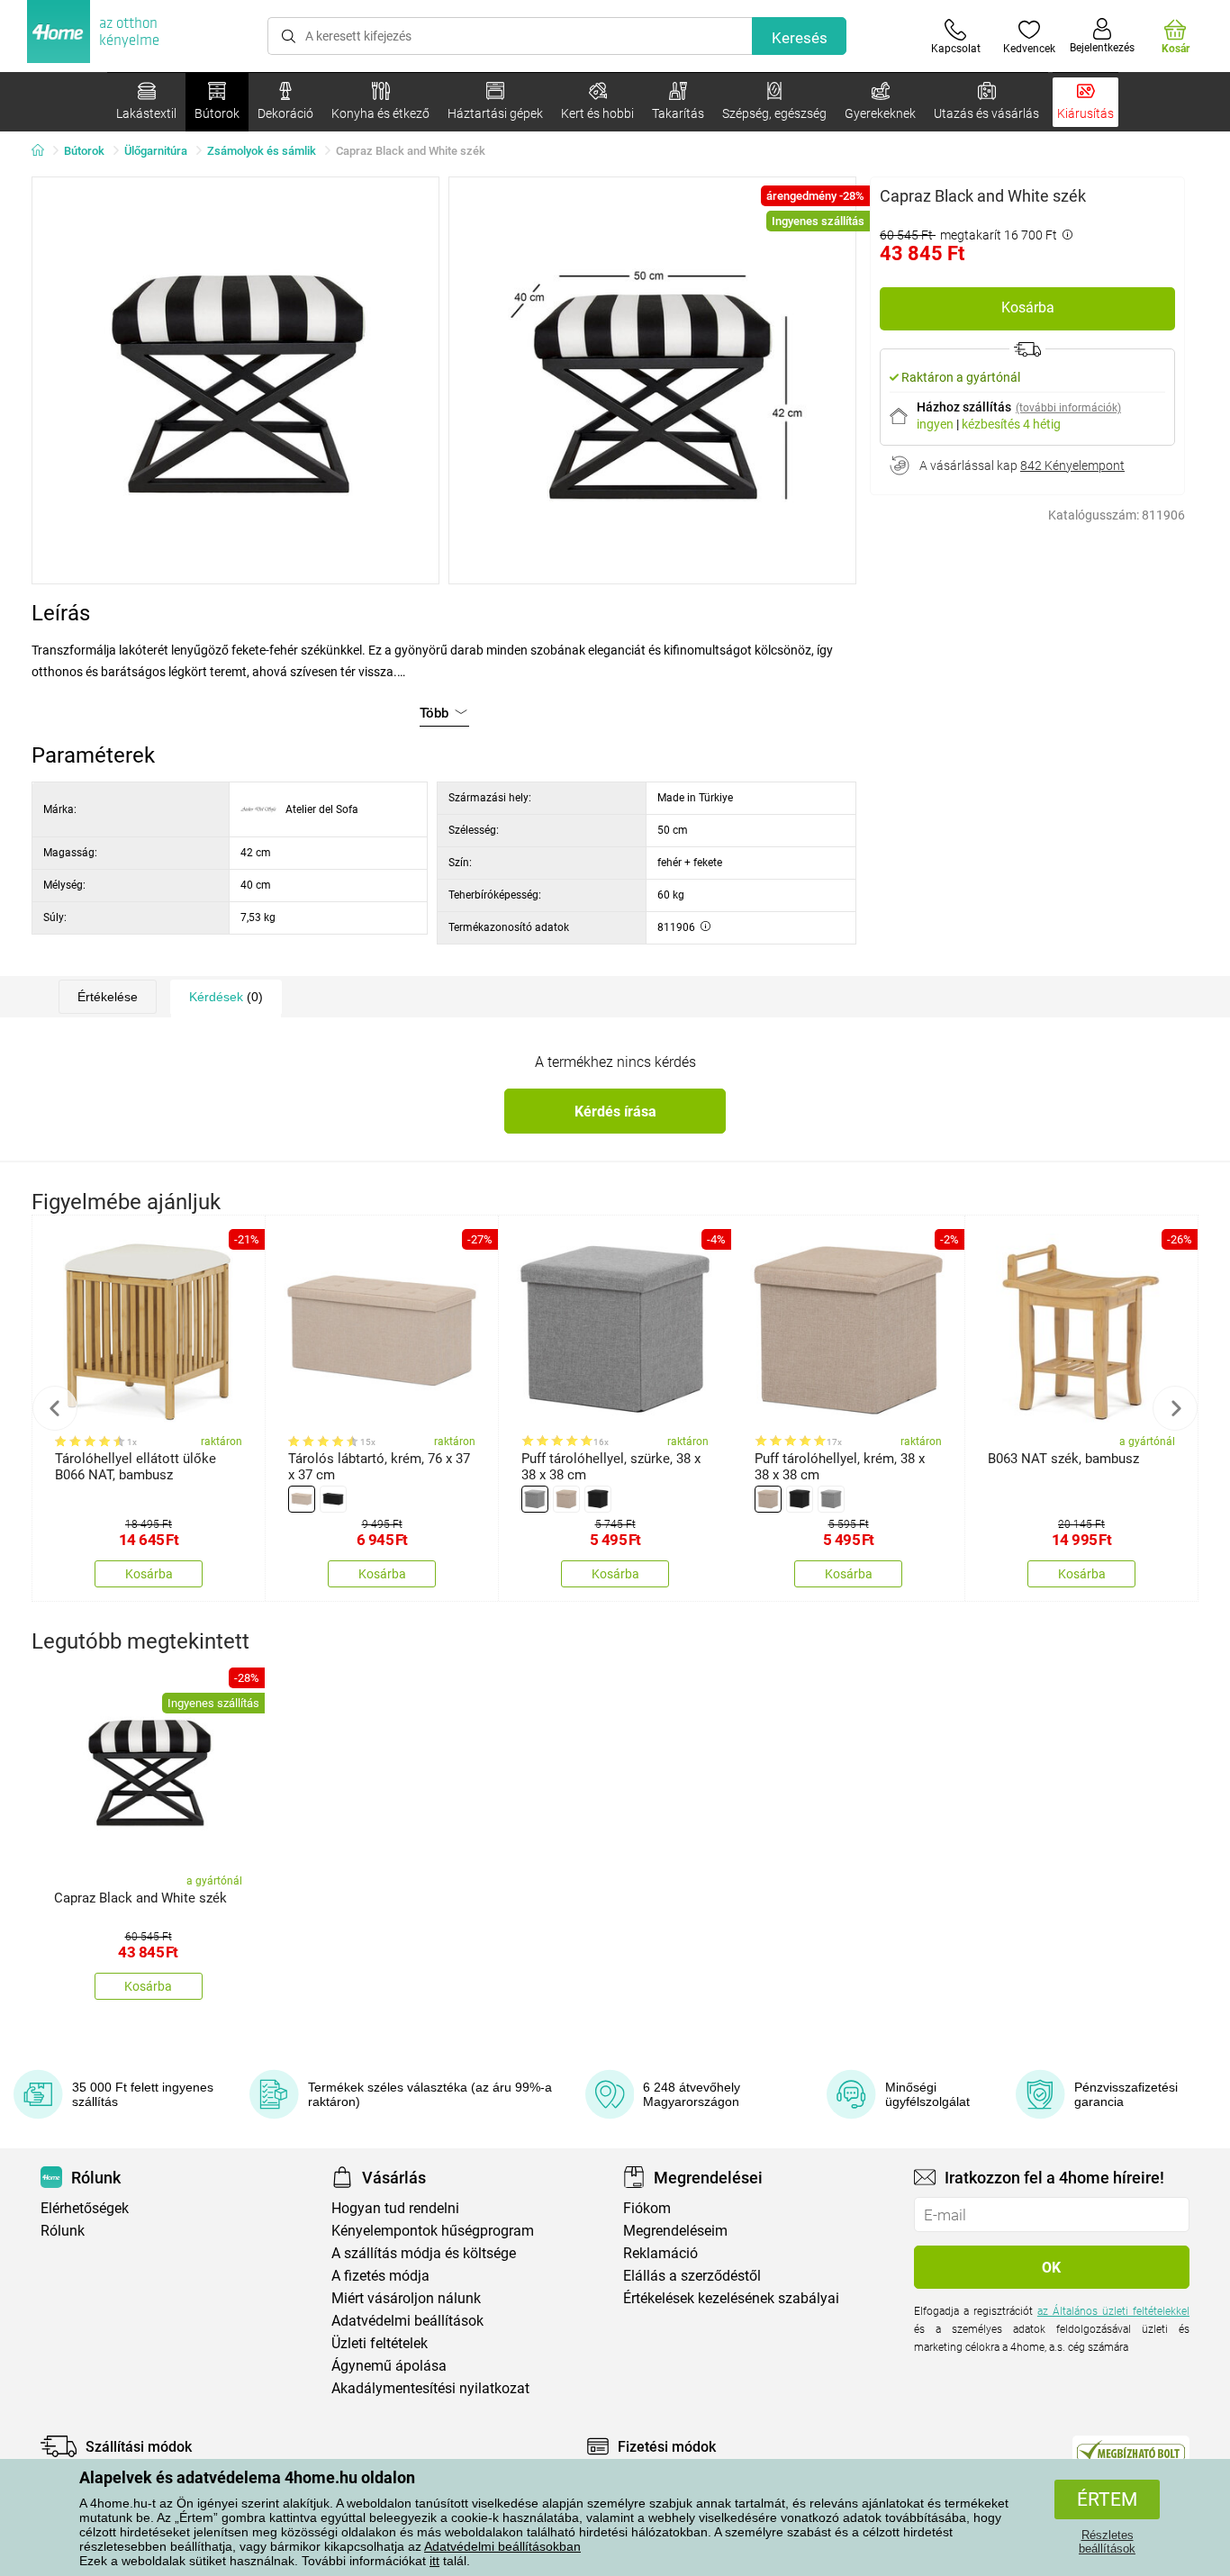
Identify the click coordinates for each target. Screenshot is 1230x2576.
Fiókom (647, 2208)
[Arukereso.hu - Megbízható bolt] (1131, 2451)
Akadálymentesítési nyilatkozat (430, 2388)
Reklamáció (660, 2253)
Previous (55, 1408)
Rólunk (63, 2231)
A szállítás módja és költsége (424, 2253)
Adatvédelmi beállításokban (502, 2546)
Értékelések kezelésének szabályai (731, 2298)
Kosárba (1028, 307)
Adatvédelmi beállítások (407, 2321)
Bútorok (84, 151)
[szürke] (535, 1499)
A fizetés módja (380, 2276)
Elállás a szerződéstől (692, 2276)
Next (1175, 1408)
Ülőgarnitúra (156, 151)
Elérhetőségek (85, 2208)
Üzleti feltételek (380, 2343)
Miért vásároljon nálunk (406, 2298)
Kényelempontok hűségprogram (433, 2231)
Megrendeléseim (675, 2231)
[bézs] (302, 1499)
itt (434, 2561)
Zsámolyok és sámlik (262, 151)
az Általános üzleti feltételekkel (1113, 2311)
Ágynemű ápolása (389, 2366)
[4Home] (44, 151)
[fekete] (333, 1499)
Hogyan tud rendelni (395, 2208)
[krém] (566, 1499)
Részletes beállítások (1107, 2542)
